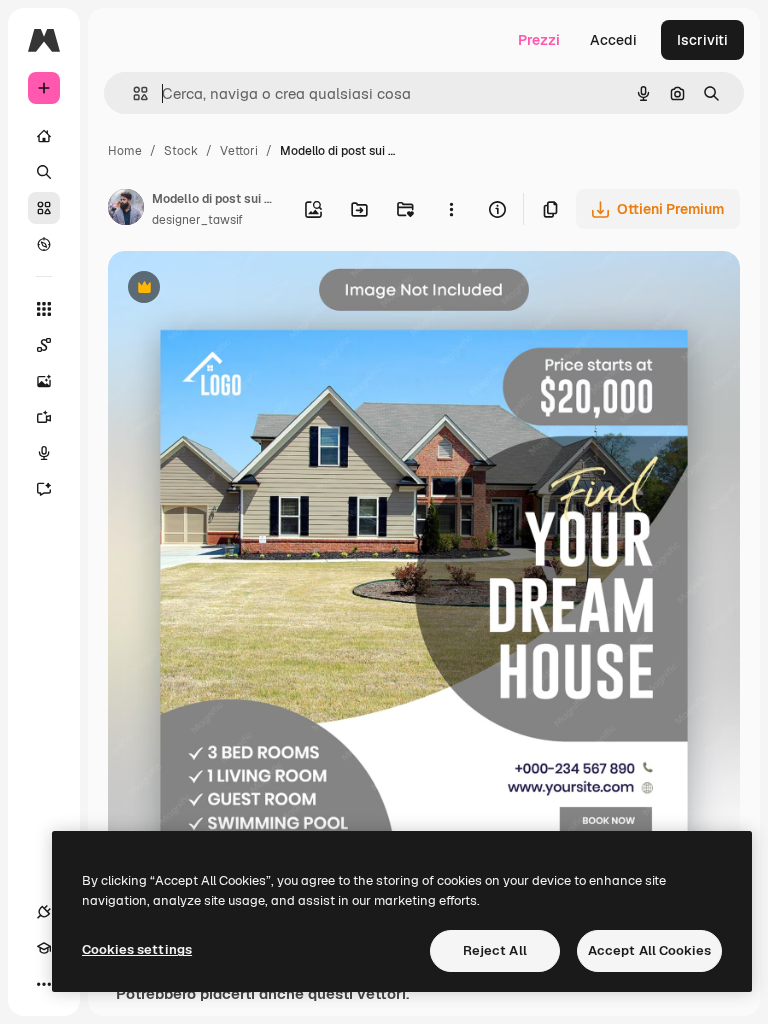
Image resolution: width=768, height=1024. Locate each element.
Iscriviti (702, 40)
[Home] (44, 136)
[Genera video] (44, 417)
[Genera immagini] (44, 381)
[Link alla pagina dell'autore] (126, 210)
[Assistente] (44, 489)
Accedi (613, 40)
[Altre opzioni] (451, 209)
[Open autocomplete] (132, 93)
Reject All (495, 950)
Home (125, 151)
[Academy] (44, 948)
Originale (240, 289)
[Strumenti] (44, 309)
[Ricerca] (44, 172)
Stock (181, 151)
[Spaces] (44, 345)
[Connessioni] (44, 912)
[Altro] (44, 984)
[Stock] (44, 208)
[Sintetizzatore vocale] (44, 453)
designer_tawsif (197, 220)
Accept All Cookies (649, 950)
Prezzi (539, 40)
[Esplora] (44, 244)
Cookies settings (137, 949)
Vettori (239, 151)
